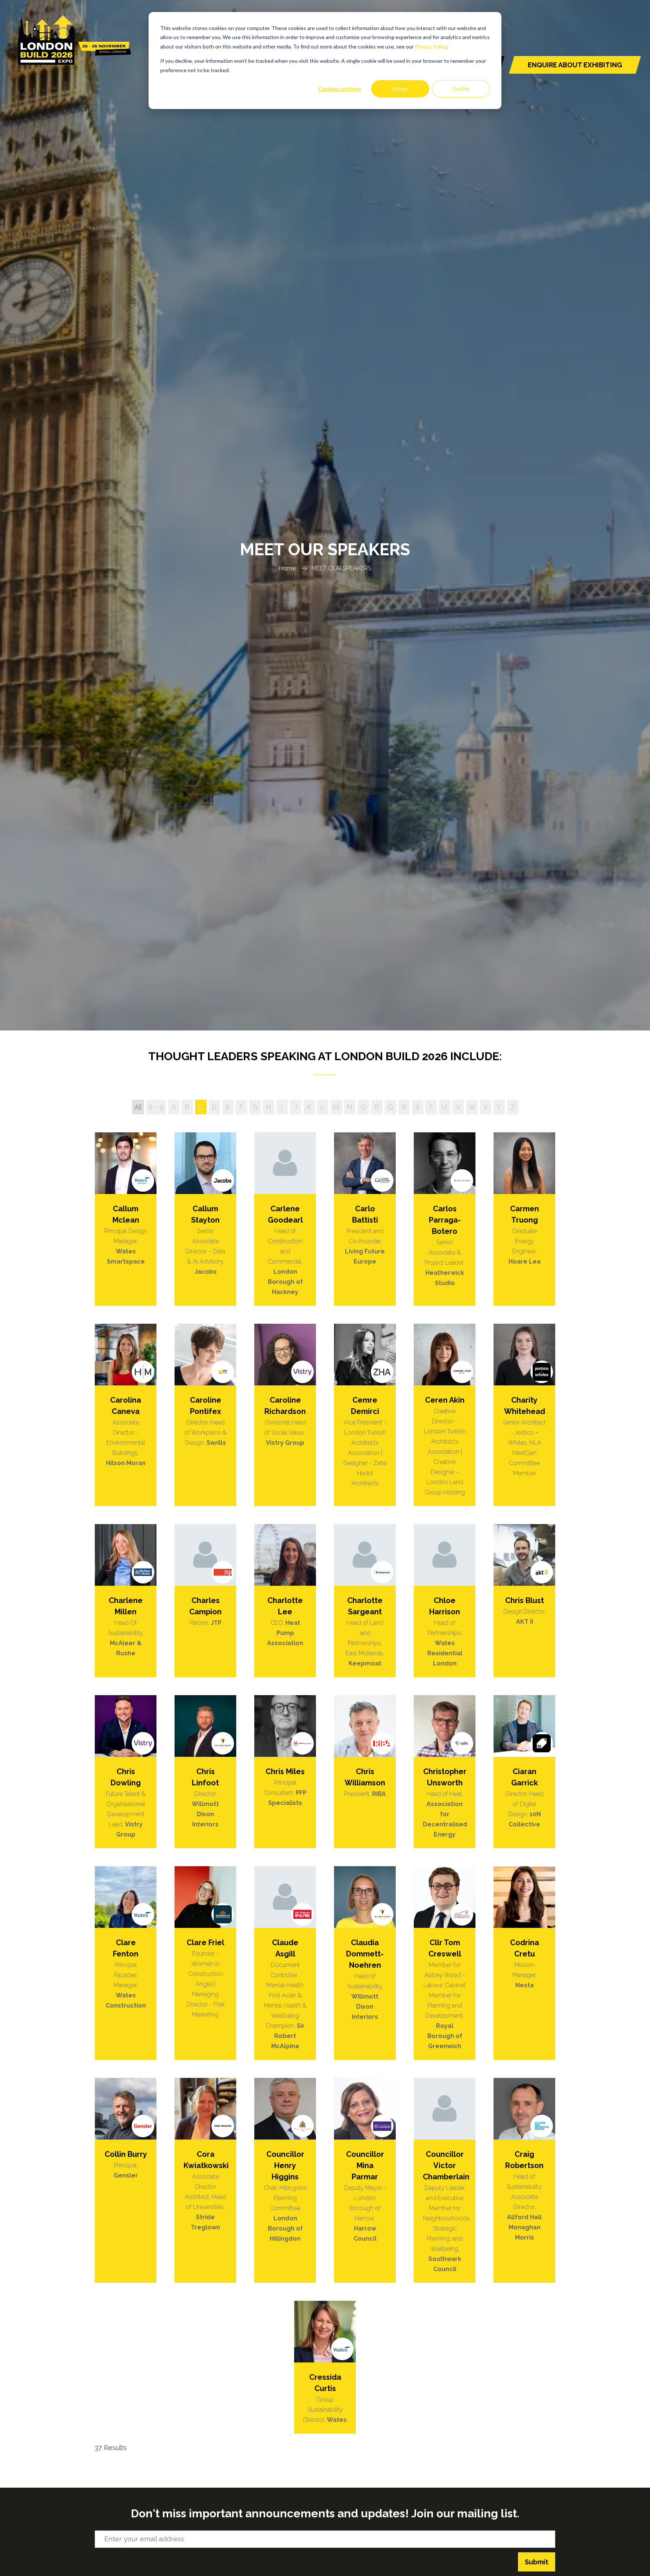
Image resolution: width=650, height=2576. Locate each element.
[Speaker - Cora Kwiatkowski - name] (205, 2180)
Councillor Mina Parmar (365, 2165)
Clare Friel (205, 1943)
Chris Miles (285, 1771)
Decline (461, 89)
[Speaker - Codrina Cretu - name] (524, 1963)
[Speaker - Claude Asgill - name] (285, 1963)
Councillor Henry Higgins (285, 2165)
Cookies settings (340, 89)
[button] (575, 65)
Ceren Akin (445, 1400)
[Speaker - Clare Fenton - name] (126, 1963)
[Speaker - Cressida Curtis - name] (325, 2367)
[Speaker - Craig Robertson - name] (524, 2180)
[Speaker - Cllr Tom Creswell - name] (445, 1963)
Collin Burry (126, 2154)
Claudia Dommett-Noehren (365, 1954)
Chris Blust (525, 1600)
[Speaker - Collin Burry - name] (126, 2180)
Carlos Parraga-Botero (445, 1220)
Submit (537, 2562)
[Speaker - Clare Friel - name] (205, 1963)
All (138, 1107)
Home (287, 568)
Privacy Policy (431, 46)
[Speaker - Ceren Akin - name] (445, 1415)
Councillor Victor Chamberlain (446, 2165)
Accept (400, 89)
